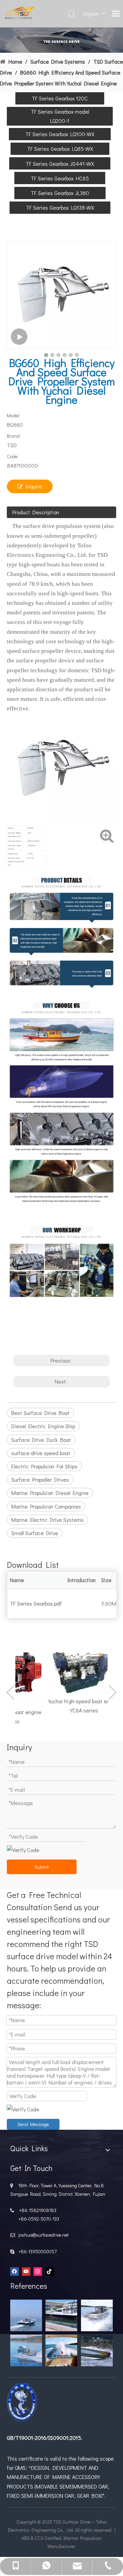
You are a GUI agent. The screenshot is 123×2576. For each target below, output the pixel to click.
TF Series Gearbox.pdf (36, 1603)
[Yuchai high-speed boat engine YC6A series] (76, 1669)
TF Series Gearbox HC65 (60, 178)
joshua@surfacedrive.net (43, 2235)
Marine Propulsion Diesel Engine (50, 1493)
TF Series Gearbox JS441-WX (60, 164)
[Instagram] (38, 2271)
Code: (13, 456)
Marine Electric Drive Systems (47, 1520)
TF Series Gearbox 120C (60, 98)
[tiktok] (49, 2271)
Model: (13, 415)
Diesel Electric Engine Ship (43, 1426)
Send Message (33, 2124)
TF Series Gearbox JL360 (60, 193)
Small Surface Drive (35, 1533)
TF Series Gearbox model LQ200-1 (60, 116)
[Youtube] (26, 2271)
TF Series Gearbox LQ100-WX (60, 134)
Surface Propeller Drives (40, 1479)
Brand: (14, 436)
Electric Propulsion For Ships (44, 1466)
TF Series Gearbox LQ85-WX (60, 149)
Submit (42, 1867)
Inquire (34, 486)
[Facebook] (15, 2271)
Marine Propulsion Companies (46, 1506)
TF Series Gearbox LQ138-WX (60, 207)
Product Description (36, 512)
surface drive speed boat (41, 1453)
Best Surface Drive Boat (40, 1413)
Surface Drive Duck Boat (41, 1440)
